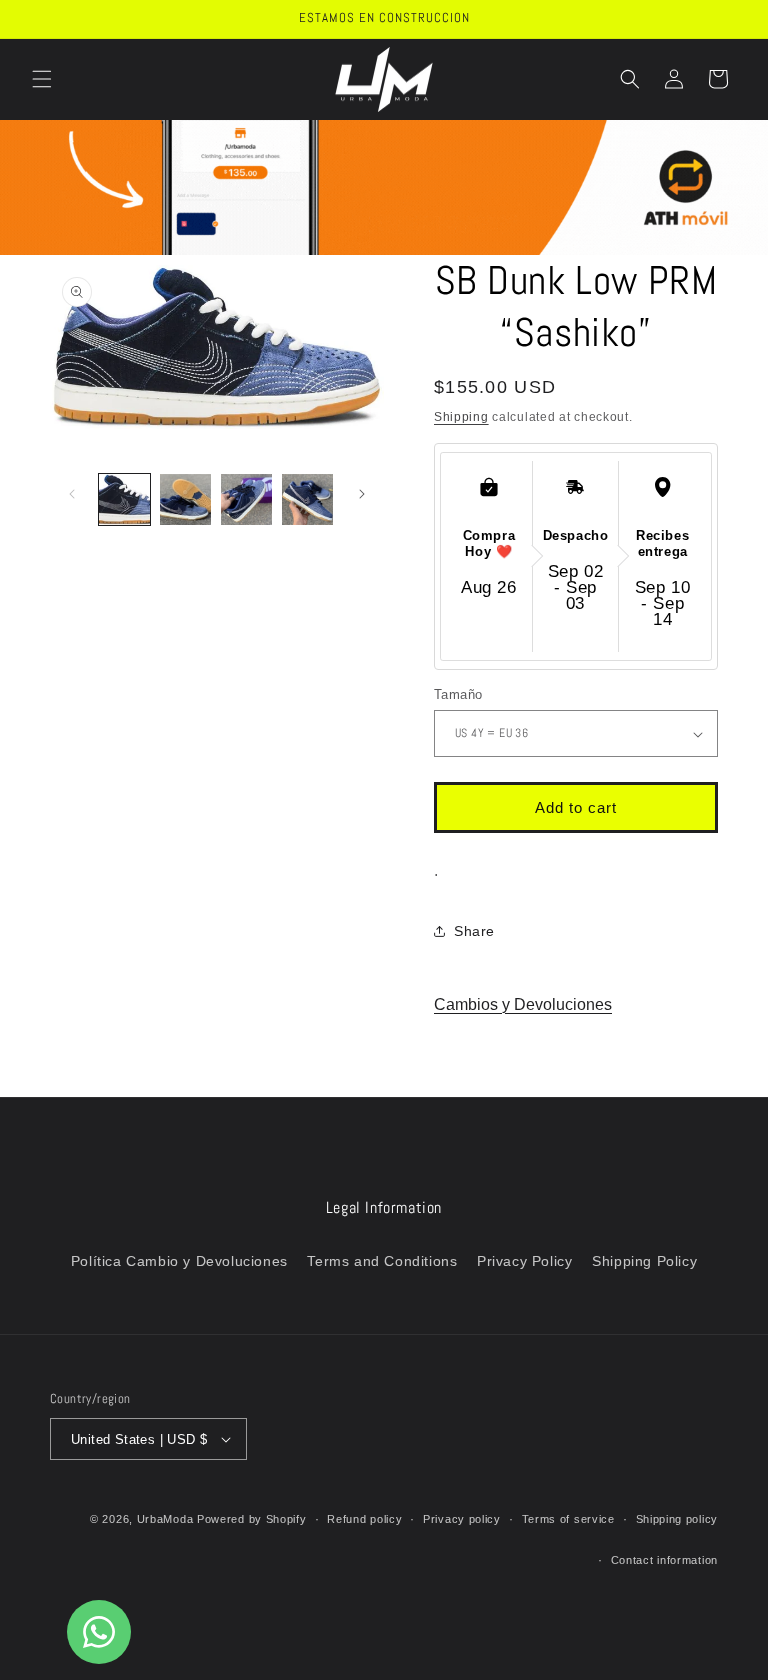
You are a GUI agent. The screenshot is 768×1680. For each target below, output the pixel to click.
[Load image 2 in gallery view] (185, 499)
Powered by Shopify (252, 1519)
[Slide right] (362, 494)
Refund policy (364, 1519)
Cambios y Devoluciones (523, 1004)
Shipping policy (677, 1519)
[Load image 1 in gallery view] (124, 499)
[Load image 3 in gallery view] (246, 499)
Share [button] (474, 931)
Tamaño (458, 694)
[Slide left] (72, 494)
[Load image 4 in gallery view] (307, 499)
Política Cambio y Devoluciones (179, 1261)
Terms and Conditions (382, 1261)
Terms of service (568, 1519)
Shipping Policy (644, 1261)
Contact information (664, 1560)
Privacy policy (462, 1519)
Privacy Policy (524, 1261)
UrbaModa (167, 1519)
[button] (42, 79)
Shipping (461, 417)
